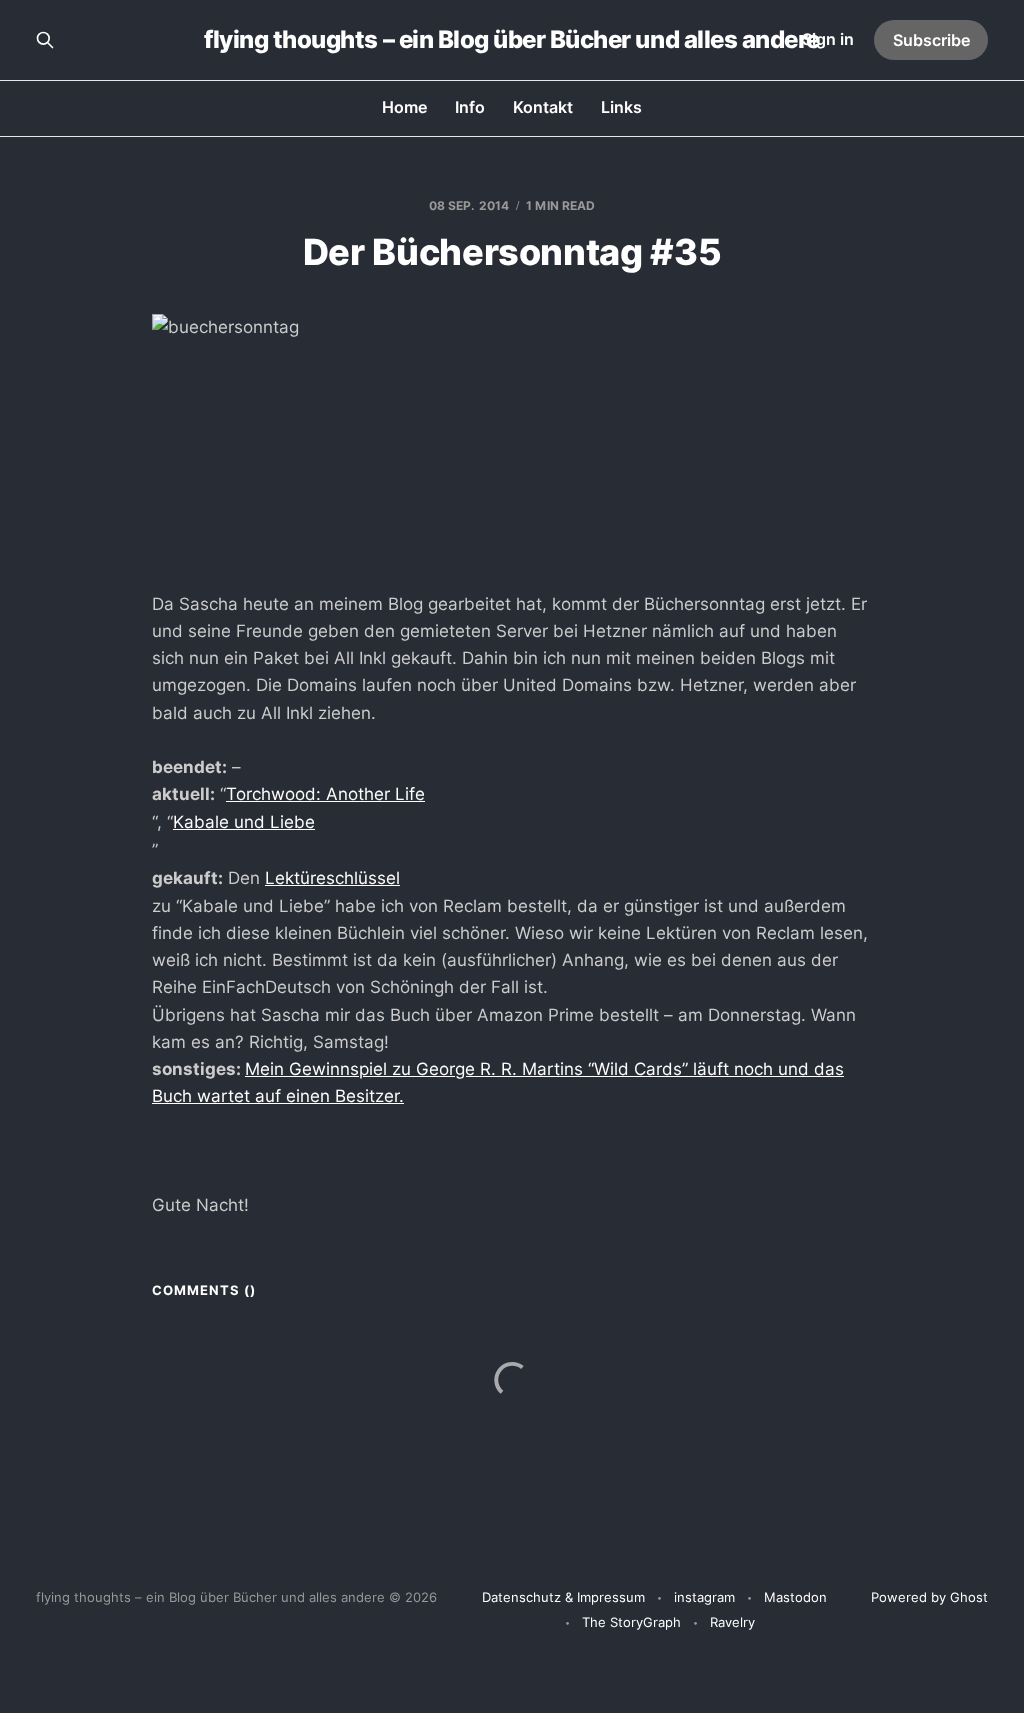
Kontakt (543, 107)
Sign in (828, 39)
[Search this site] (45, 40)
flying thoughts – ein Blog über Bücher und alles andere (512, 40)
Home (404, 107)
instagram (704, 1597)
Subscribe (931, 40)
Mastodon (795, 1597)
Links (621, 107)
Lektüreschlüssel (332, 878)
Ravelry (732, 1622)
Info (470, 107)
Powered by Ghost (929, 1597)
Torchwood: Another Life (325, 794)
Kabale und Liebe (244, 822)
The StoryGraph (631, 1622)
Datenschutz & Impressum (563, 1597)
